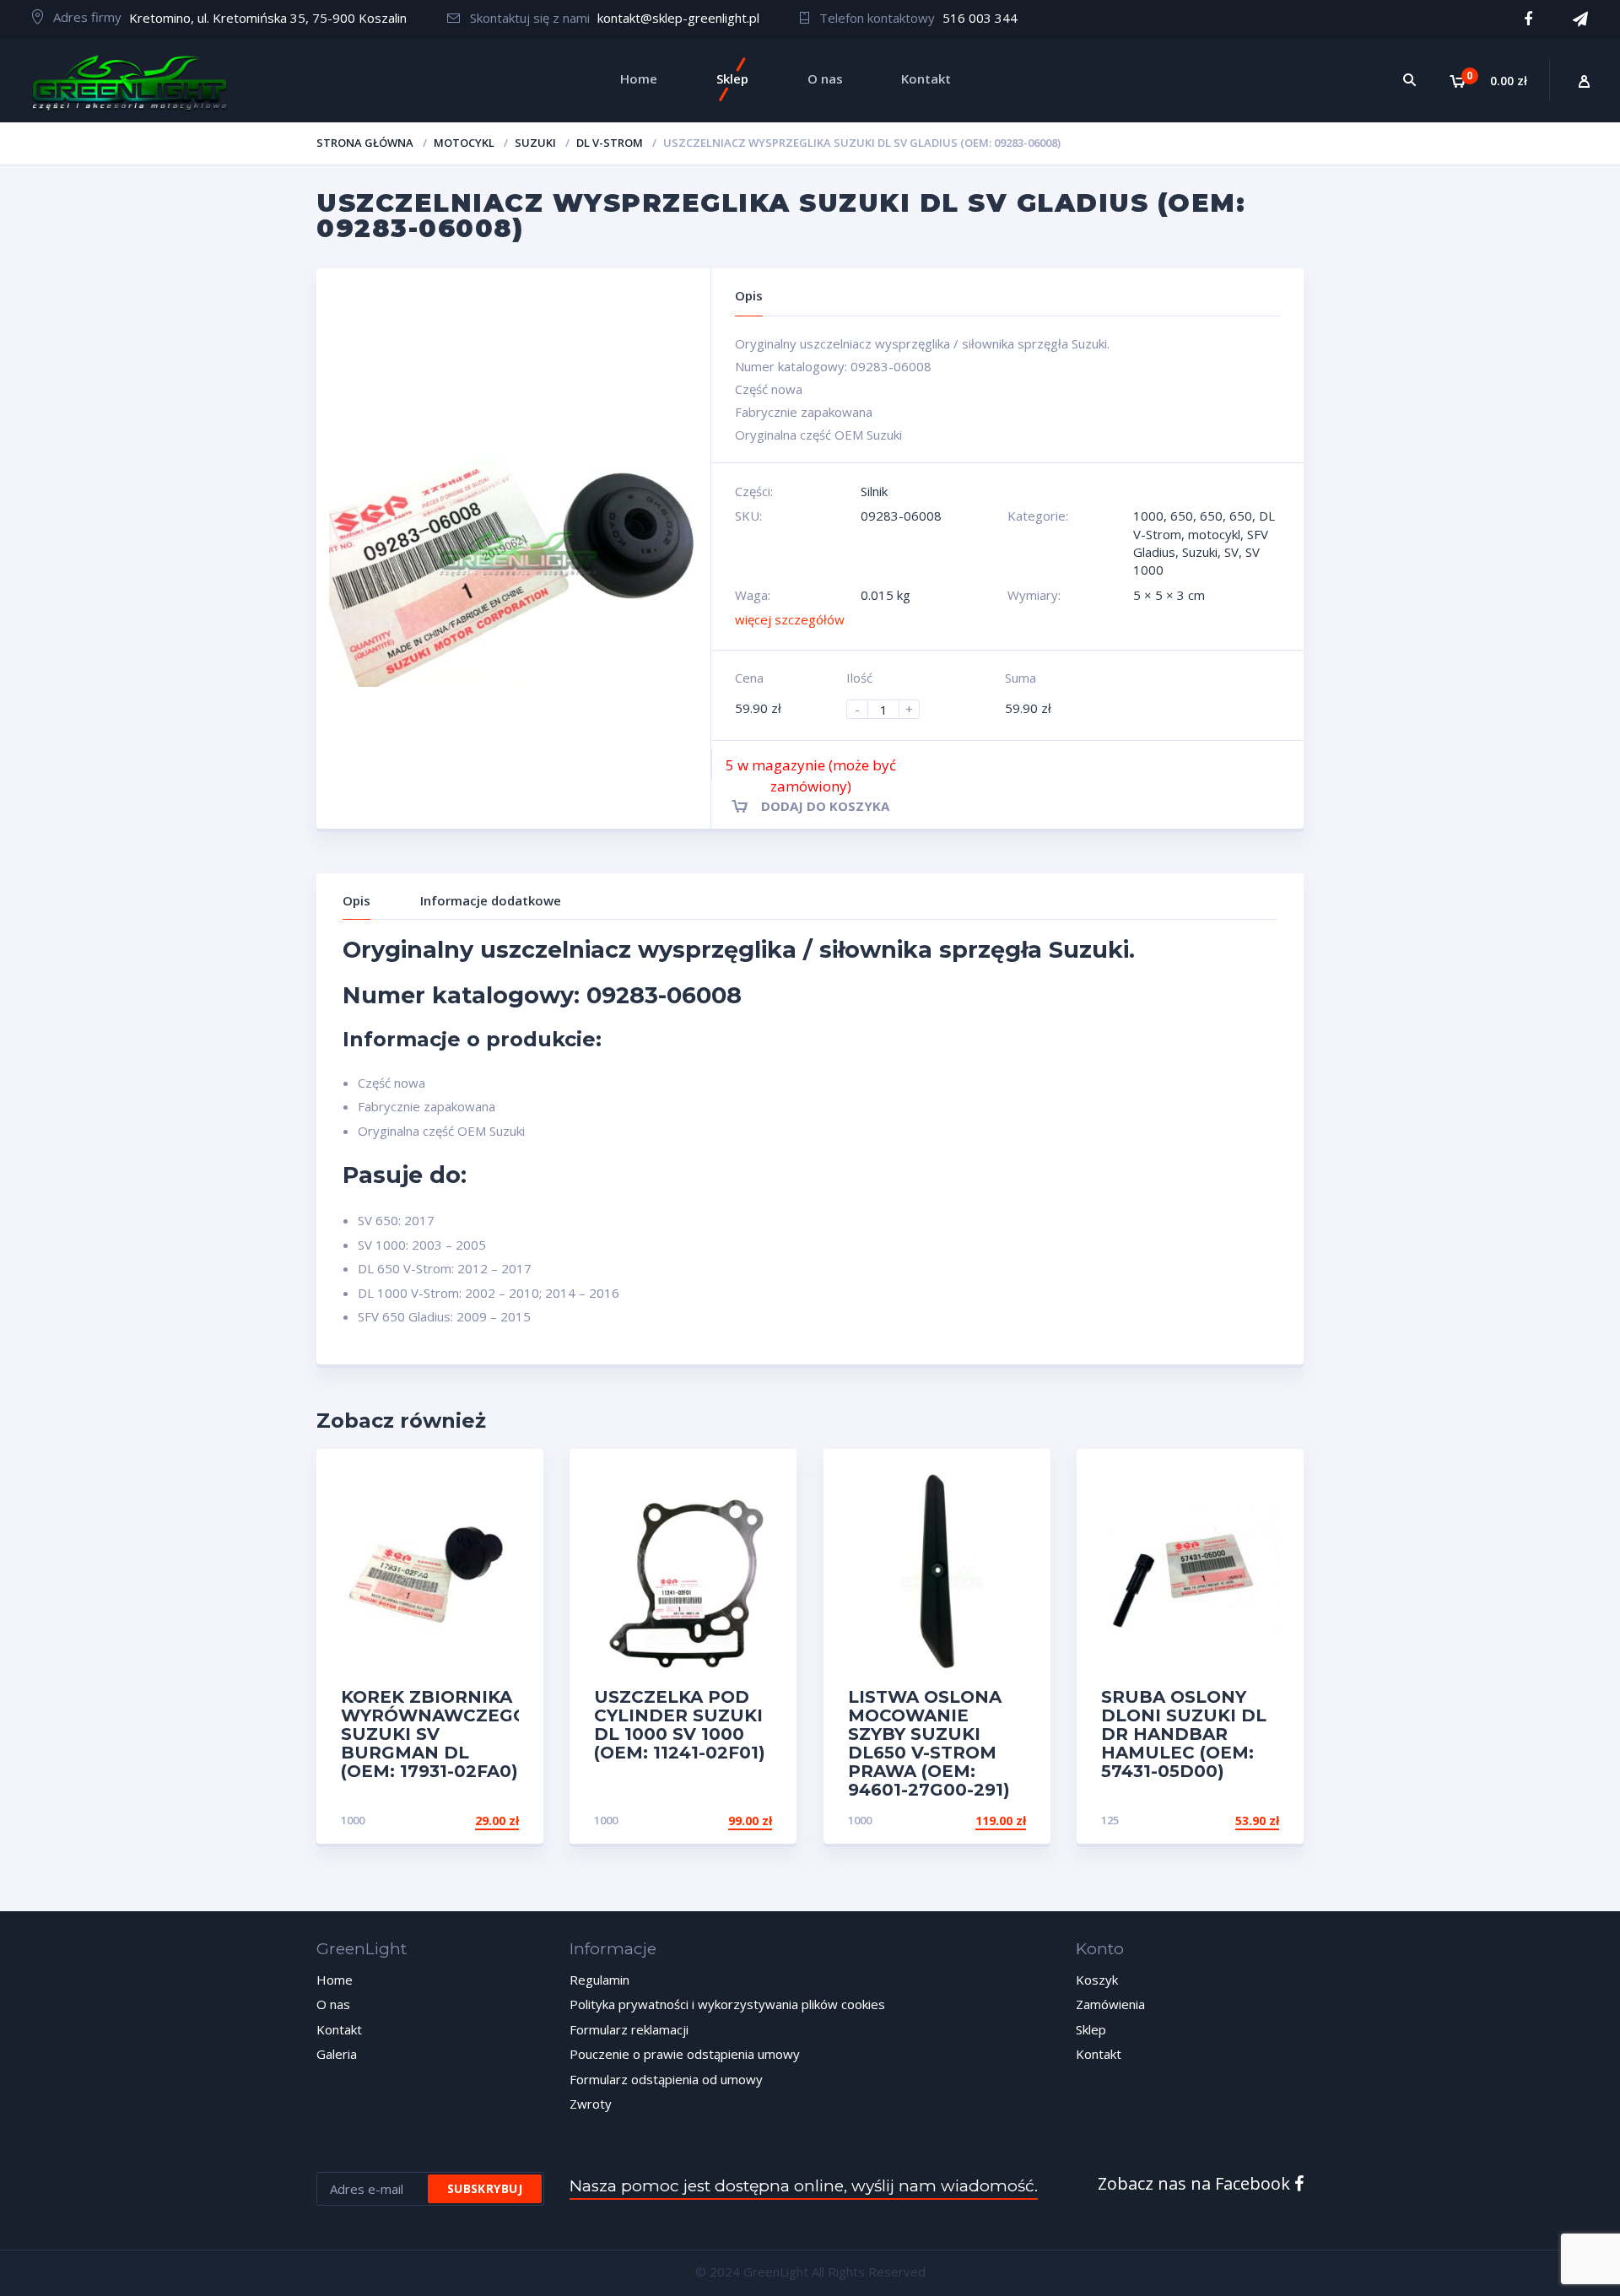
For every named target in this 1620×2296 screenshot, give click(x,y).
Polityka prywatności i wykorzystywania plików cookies (727, 2004)
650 (1182, 516)
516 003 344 (980, 18)
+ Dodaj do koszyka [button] (455, 1821)
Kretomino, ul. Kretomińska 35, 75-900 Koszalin (268, 18)
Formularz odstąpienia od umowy (666, 2079)
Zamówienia (1110, 2004)
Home (335, 1980)
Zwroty (591, 2104)
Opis (356, 900)
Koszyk (1097, 1980)
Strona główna (365, 143)
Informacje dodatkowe (491, 900)
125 (1110, 1820)
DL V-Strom (610, 143)
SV (1231, 552)
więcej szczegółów (790, 619)
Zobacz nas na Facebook (1196, 2183)
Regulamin (599, 1980)
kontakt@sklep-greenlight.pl (678, 18)
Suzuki (535, 143)
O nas (333, 2004)
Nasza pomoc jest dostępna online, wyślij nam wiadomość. (804, 2186)
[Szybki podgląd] (513, 1476)
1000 (1148, 516)
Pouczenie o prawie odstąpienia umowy (685, 2054)
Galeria (337, 2054)
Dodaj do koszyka (825, 806)
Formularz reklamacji (629, 2029)
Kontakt (339, 2029)
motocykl (464, 143)
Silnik (874, 491)
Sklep (1091, 2029)
